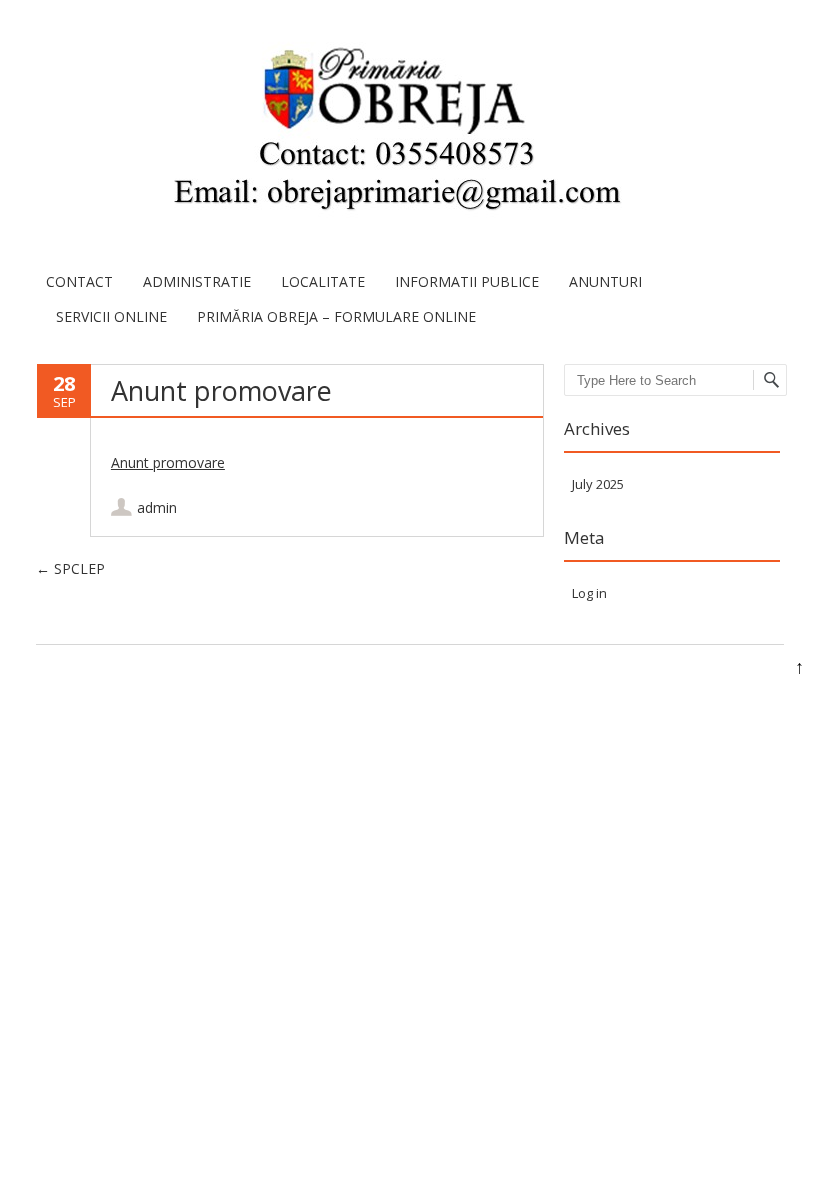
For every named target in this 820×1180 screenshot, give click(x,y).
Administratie (197, 281)
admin (157, 507)
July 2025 (598, 484)
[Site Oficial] (395, 132)
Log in (589, 593)
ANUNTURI (605, 281)
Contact (79, 281)
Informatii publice (467, 281)
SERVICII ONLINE (111, 316)
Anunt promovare (168, 462)
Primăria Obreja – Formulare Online (336, 316)
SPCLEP (70, 568)
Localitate (323, 281)
